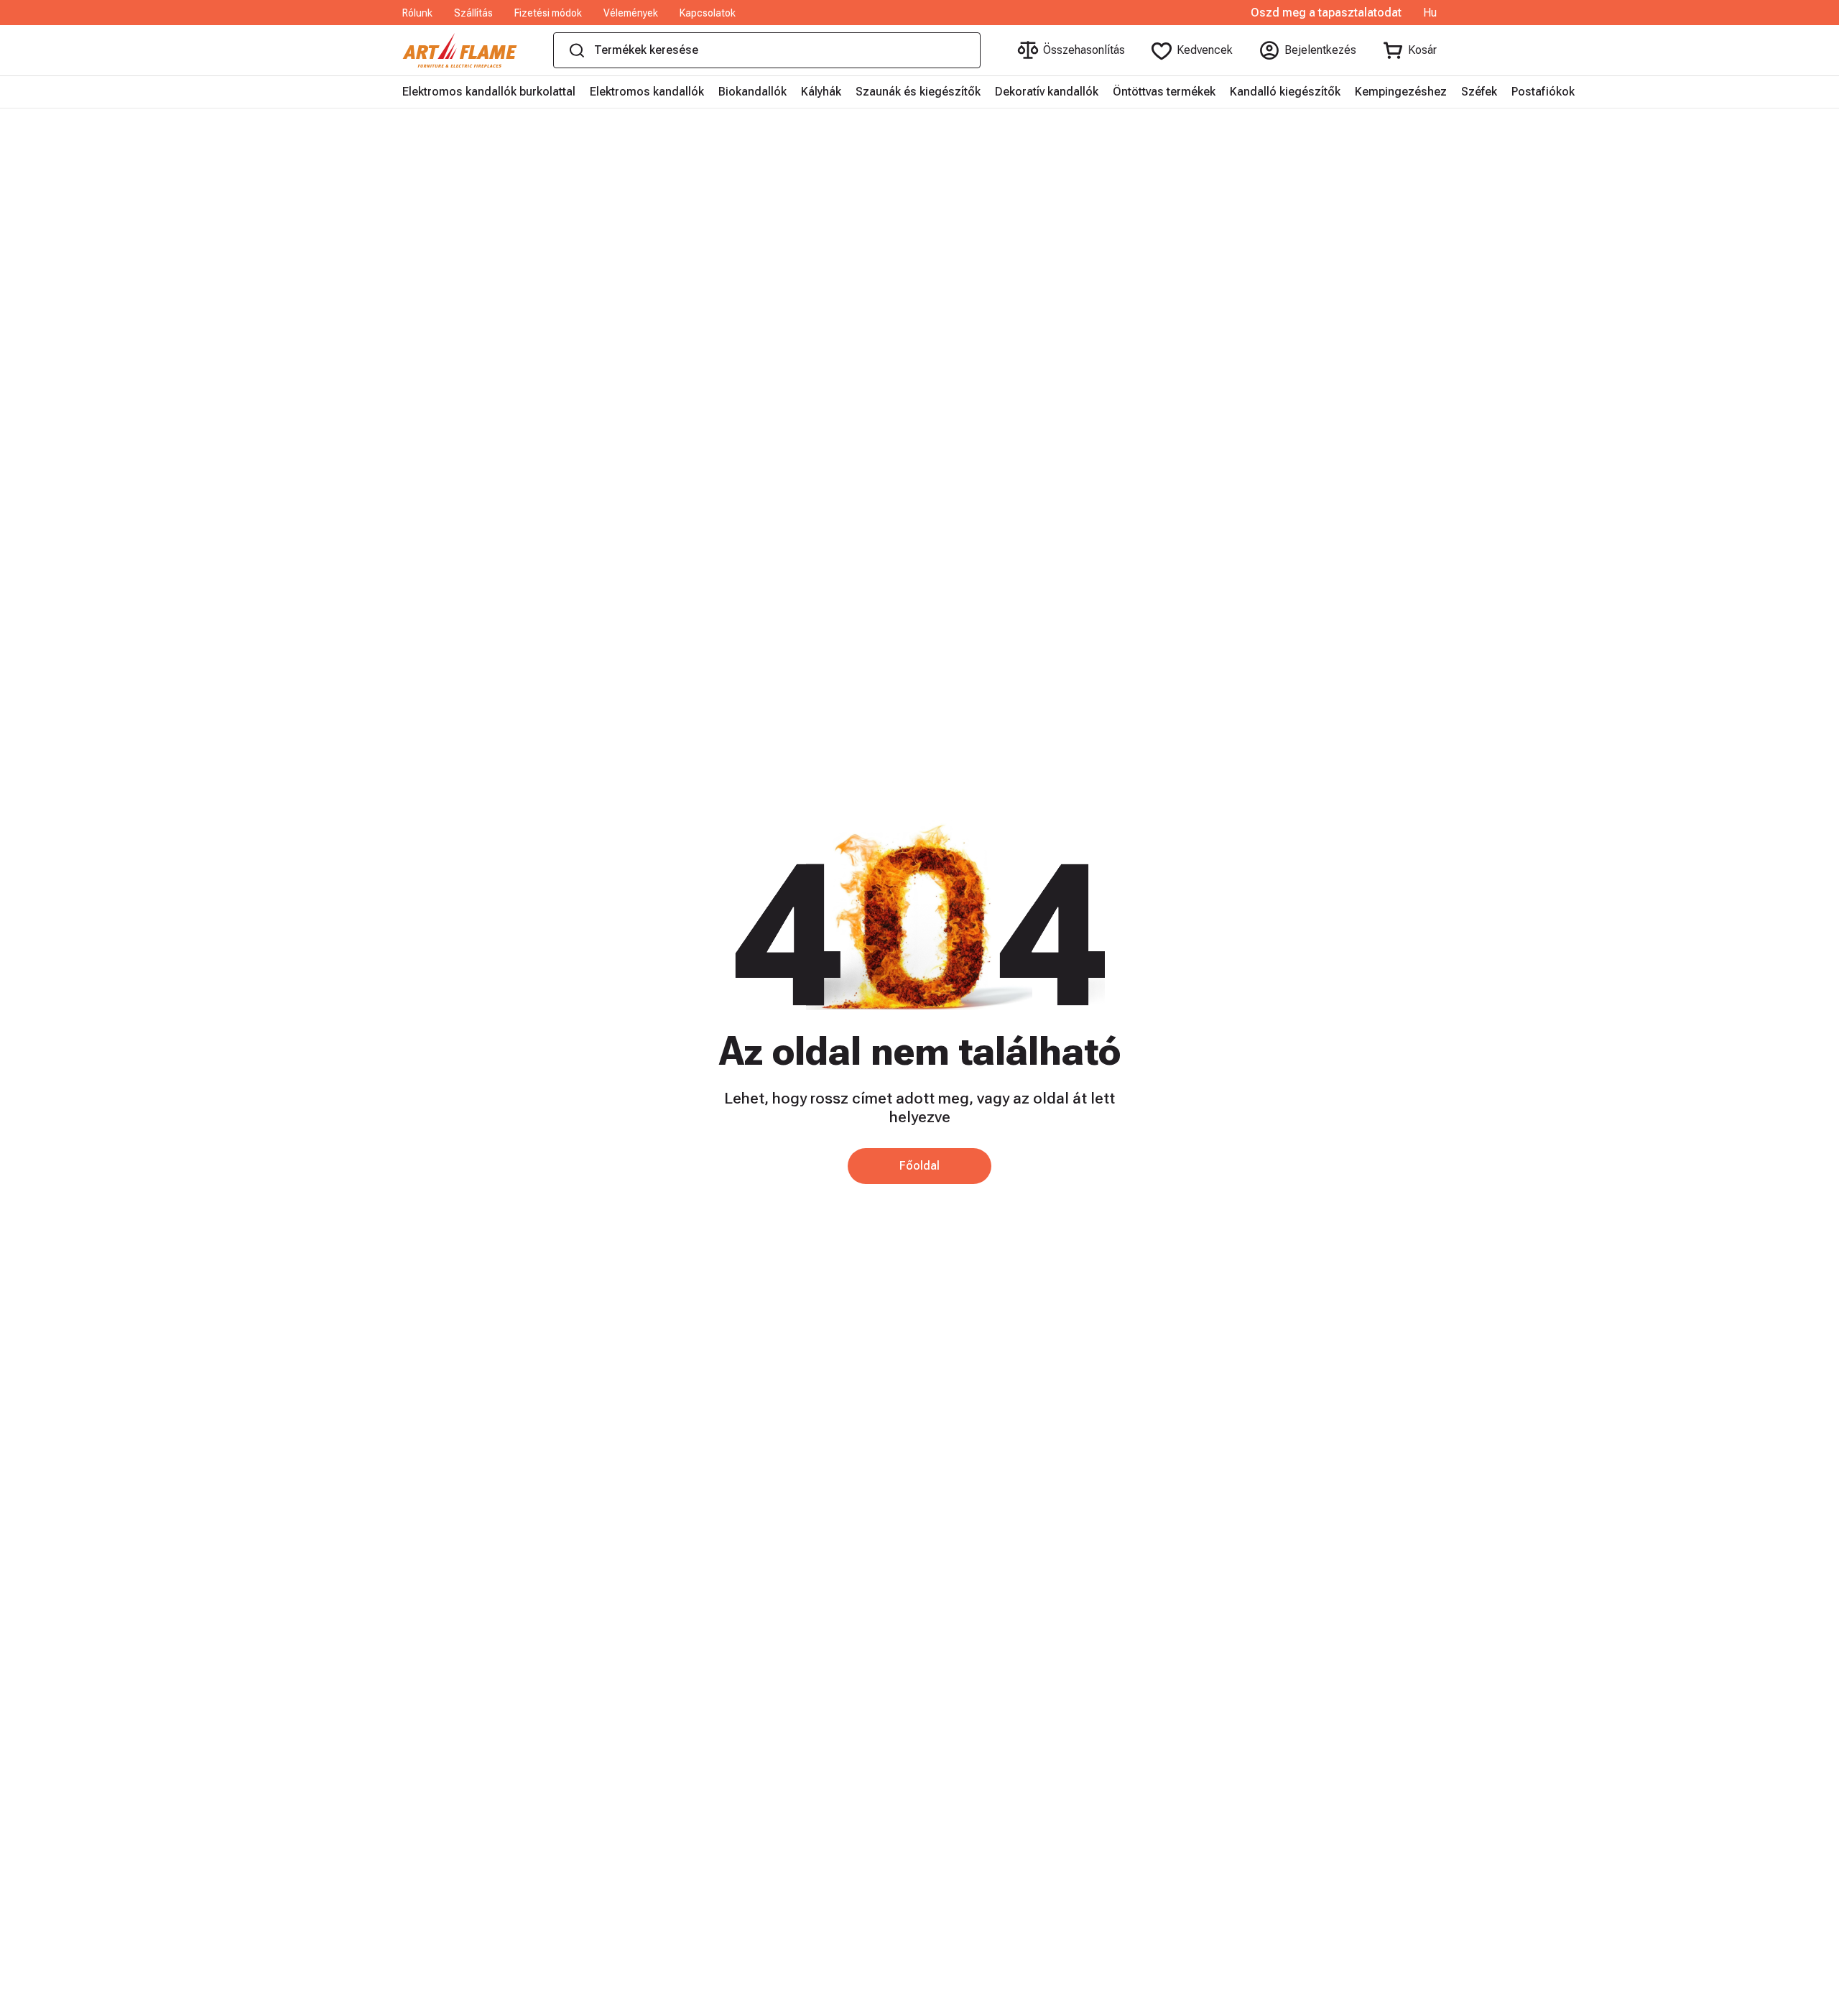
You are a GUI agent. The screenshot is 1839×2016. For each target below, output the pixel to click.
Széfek (1479, 92)
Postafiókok (1543, 92)
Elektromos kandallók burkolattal (489, 92)
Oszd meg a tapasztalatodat (1326, 13)
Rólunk (417, 13)
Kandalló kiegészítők (1285, 92)
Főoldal (919, 1166)
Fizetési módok (548, 13)
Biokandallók (752, 92)
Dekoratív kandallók (1047, 92)
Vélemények (631, 13)
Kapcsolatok (708, 13)
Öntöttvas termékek (1164, 92)
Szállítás (473, 13)
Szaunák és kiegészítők (918, 92)
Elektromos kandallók (647, 92)
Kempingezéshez (1401, 92)
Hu (1430, 13)
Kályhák (821, 92)
